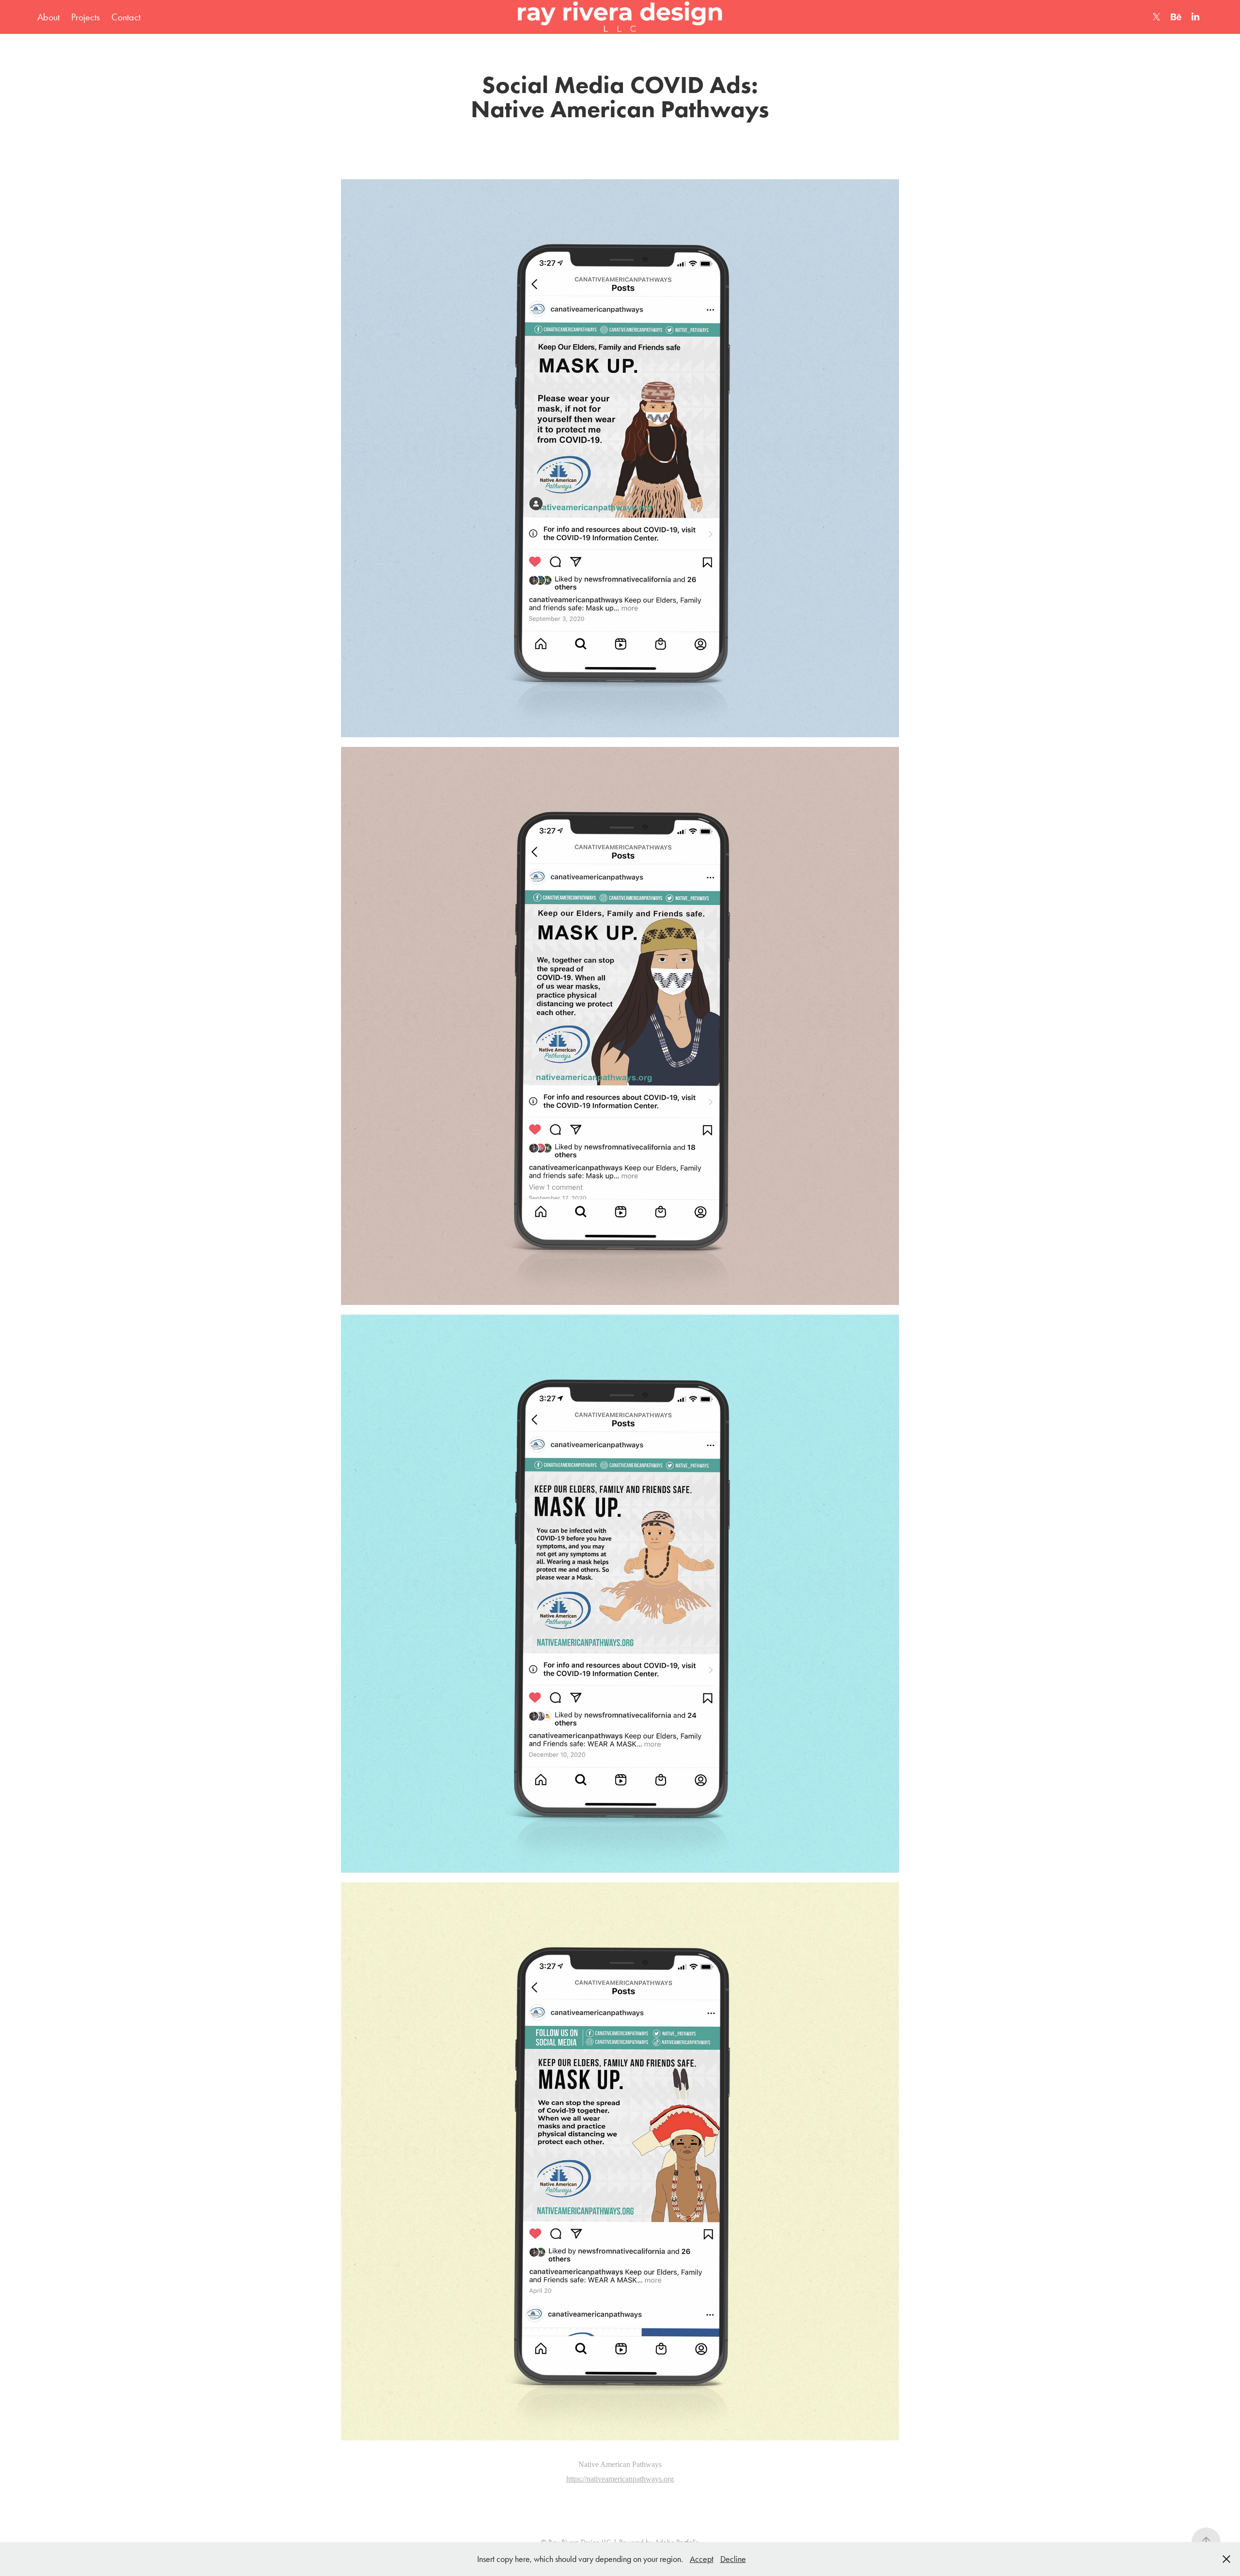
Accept (702, 2559)
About (48, 17)
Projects (85, 17)
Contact (126, 17)
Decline (733, 2559)
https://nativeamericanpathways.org (620, 2479)
